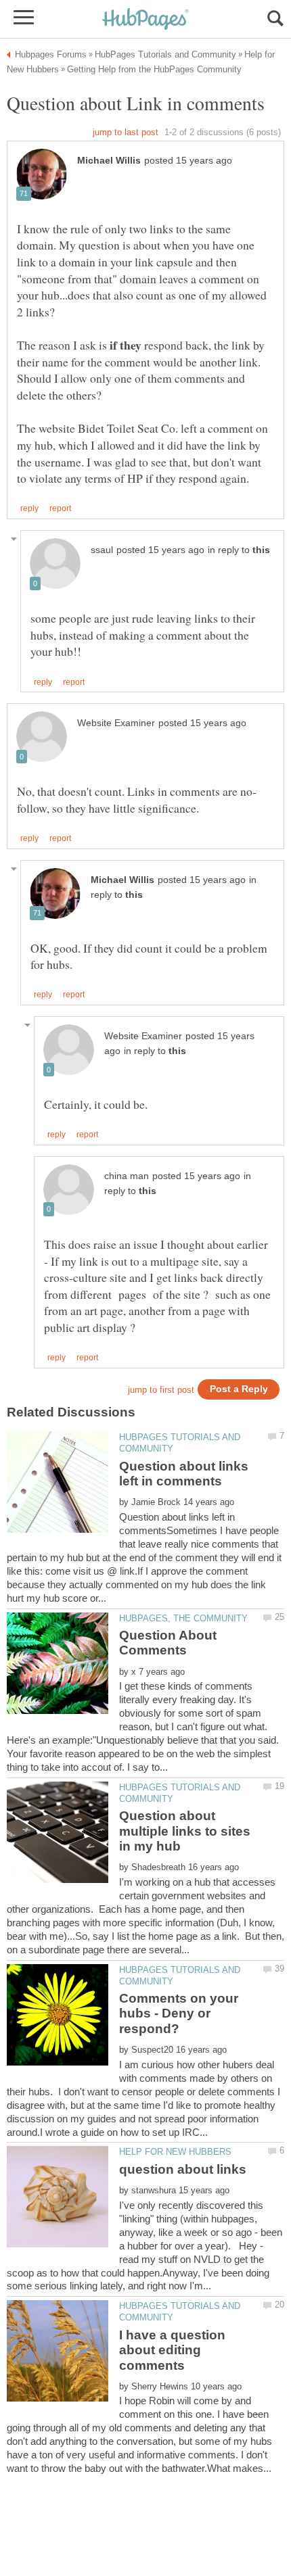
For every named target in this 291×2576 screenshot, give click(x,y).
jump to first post (161, 1390)
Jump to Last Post (126, 132)
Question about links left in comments (184, 1474)
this (261, 550)
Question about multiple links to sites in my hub (185, 1831)
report (60, 508)
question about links (183, 2169)
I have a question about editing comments (172, 2350)
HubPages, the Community (183, 1618)
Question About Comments (168, 1643)
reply (29, 508)
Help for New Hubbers (175, 2152)
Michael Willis (109, 161)
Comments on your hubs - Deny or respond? (179, 2013)
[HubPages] (145, 20)
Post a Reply (239, 1389)
